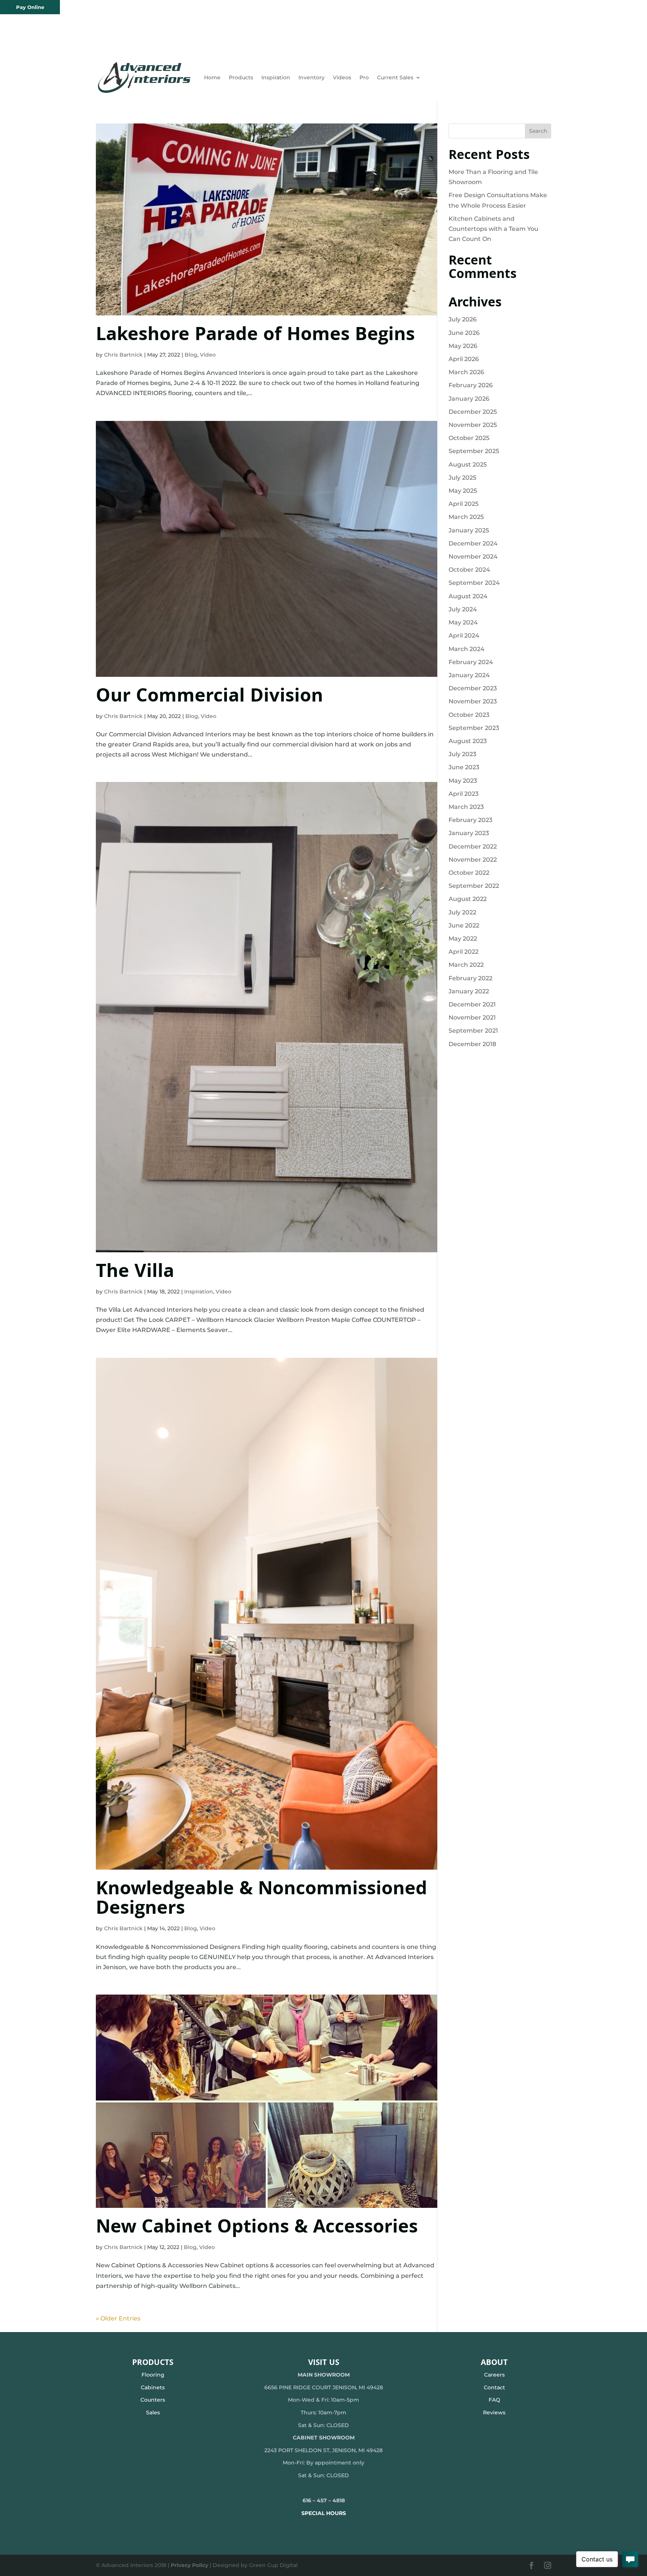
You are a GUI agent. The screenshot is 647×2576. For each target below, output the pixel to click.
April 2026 (464, 359)
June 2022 (464, 925)
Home (212, 77)
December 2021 (472, 1004)
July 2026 (463, 319)
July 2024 (463, 609)
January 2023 (469, 833)
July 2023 (462, 754)
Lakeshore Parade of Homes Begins (255, 336)
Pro (364, 77)
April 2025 (464, 504)
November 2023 (473, 701)
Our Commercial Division (209, 698)
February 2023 (470, 820)
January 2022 (469, 991)
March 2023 (466, 807)
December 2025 (473, 412)
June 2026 (464, 333)
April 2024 (464, 635)
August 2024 (468, 596)
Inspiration (276, 77)
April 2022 (464, 952)
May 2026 (463, 346)
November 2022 (473, 860)
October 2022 (469, 873)
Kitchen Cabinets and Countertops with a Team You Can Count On (493, 229)
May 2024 (463, 622)
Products (241, 77)
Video (208, 355)
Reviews (494, 2412)
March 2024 (467, 649)
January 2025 (469, 530)
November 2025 (473, 425)
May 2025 (463, 491)
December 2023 (473, 688)
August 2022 (468, 899)
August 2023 (468, 741)
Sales (153, 2412)
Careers (494, 2375)
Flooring (153, 2375)
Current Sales (395, 77)
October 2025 (469, 438)
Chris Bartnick (123, 355)
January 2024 (469, 675)
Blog (191, 355)
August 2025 (468, 465)
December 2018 (472, 1044)
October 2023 (469, 715)
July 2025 (462, 478)
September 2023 (474, 728)
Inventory (312, 77)
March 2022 (466, 965)
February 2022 (470, 978)
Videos (342, 77)
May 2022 (463, 939)
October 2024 (469, 570)
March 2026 (466, 372)
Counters (153, 2400)
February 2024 (471, 662)
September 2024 (474, 583)
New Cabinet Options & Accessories (257, 2229)
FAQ (494, 2400)
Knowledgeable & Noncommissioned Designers (262, 1900)
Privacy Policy (189, 2565)
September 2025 (474, 451)
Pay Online (30, 7)
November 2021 (472, 1017)
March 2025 (466, 517)
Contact (494, 2387)
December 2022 (473, 847)
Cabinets (153, 2387)
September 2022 (474, 886)
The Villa (135, 1273)
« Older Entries (118, 2318)
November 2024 (473, 557)
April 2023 (464, 794)
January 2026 (469, 399)
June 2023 (464, 767)
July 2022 (462, 912)
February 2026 (471, 385)
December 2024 (473, 543)
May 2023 (463, 781)
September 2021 (473, 1031)
